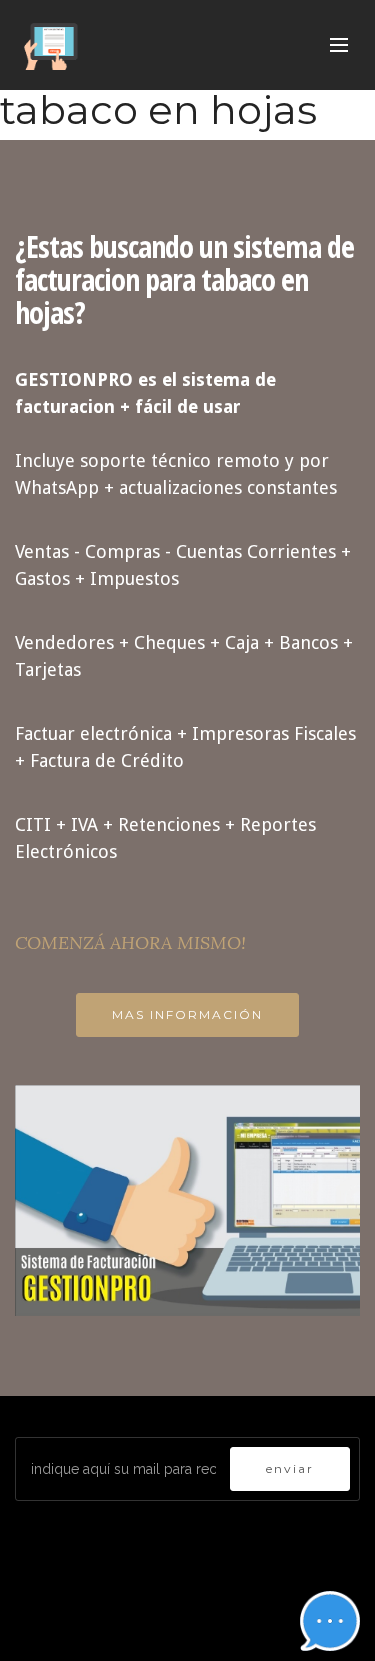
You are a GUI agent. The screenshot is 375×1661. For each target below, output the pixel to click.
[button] (330, 1621)
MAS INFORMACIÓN (187, 1014)
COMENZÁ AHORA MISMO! (130, 942)
